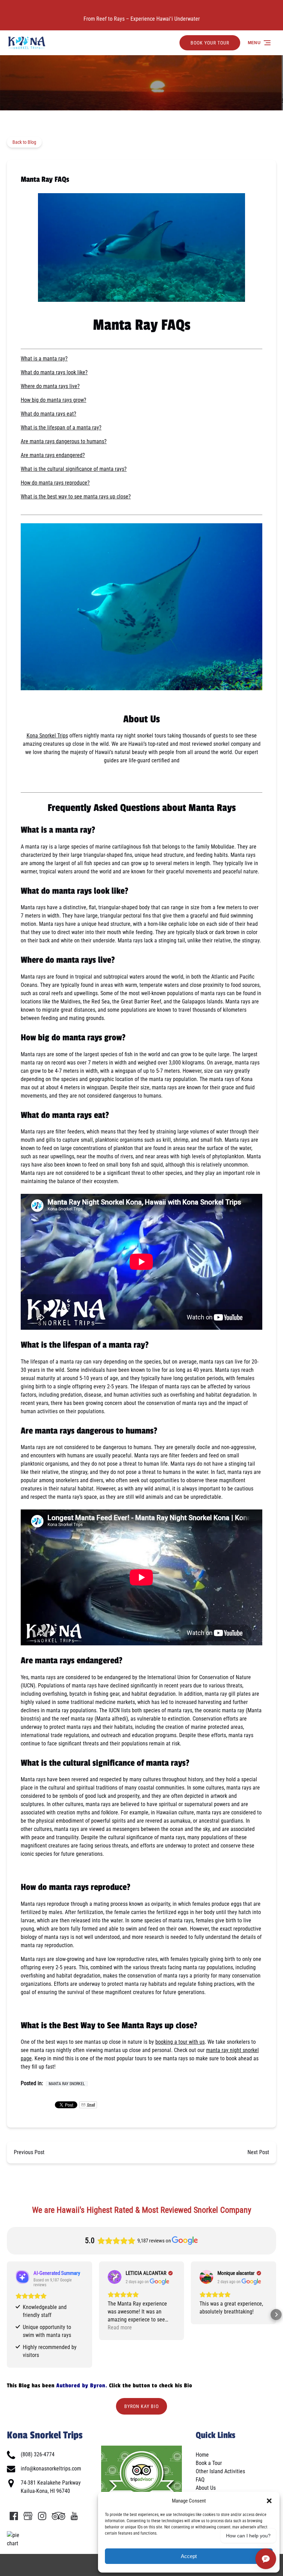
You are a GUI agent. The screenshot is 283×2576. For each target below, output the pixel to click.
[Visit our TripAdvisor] (58, 2516)
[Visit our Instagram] (42, 2516)
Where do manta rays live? (50, 386)
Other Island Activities (220, 2471)
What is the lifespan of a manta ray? (61, 428)
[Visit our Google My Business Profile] (28, 2516)
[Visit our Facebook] (14, 2516)
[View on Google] (115, 2277)
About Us (206, 2488)
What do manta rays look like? (54, 372)
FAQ (200, 2480)
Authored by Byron (81, 2386)
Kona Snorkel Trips (47, 736)
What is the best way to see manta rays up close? (76, 497)
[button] (269, 2501)
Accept (189, 2556)
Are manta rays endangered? (53, 455)
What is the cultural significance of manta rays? (74, 469)
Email (91, 2105)
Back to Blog (24, 142)
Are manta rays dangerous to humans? (64, 441)
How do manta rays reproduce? (55, 483)
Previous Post (29, 2152)
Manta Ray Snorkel (67, 2084)
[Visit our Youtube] (74, 2516)
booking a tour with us (180, 2042)
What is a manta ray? (44, 359)
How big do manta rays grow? (53, 400)
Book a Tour (209, 2463)
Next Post (258, 2152)
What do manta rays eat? (48, 414)
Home (202, 2455)
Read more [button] (120, 2327)
